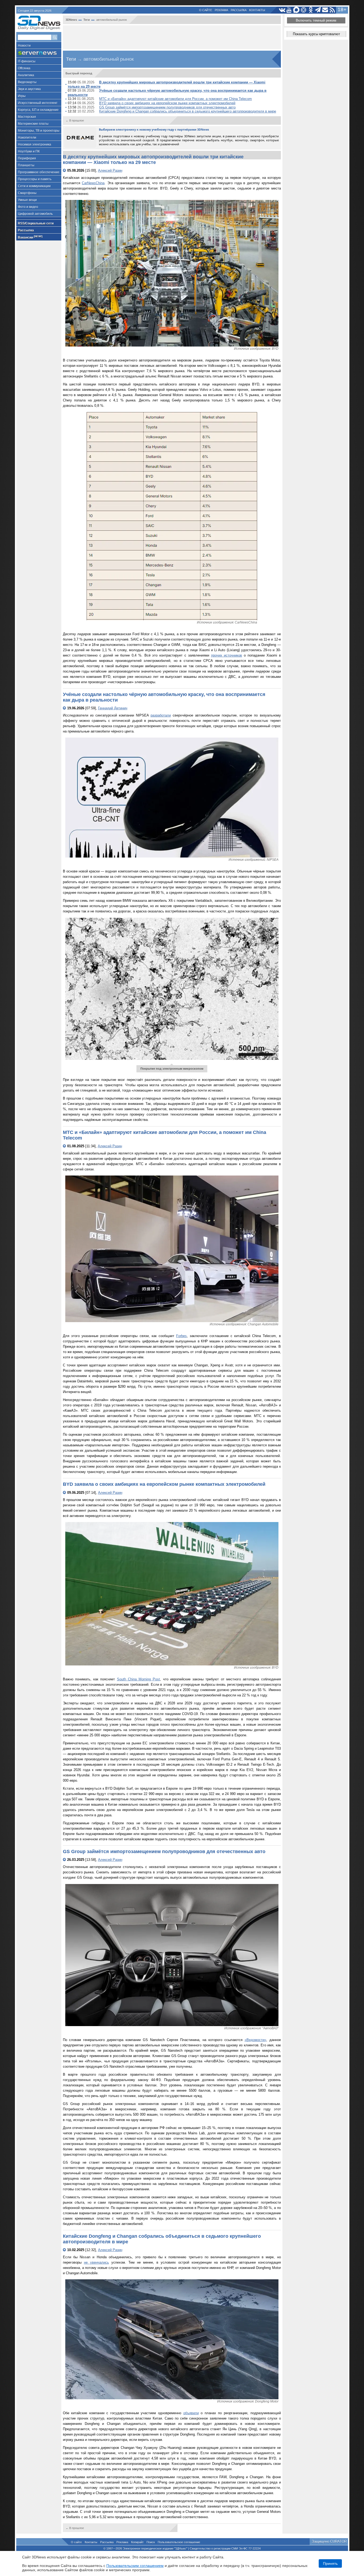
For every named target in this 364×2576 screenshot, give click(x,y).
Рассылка (239, 10)
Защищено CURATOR (329, 2541)
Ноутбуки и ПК (29, 151)
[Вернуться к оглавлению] (65, 170)
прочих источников (227, 655)
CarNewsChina (93, 183)
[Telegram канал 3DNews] (318, 10)
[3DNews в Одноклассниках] (311, 10)
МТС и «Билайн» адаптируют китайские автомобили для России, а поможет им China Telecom (175, 99)
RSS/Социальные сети (36, 223)
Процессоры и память (35, 179)
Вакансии (30, 237)
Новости (24, 46)
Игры (22, 96)
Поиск (151, 2542)
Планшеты (26, 165)
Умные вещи (27, 200)
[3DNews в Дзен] (304, 10)
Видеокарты (27, 82)
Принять (330, 2563)
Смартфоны (27, 193)
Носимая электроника (35, 144)
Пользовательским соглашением (135, 2566)
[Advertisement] (172, 37)
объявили (191, 2413)
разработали (161, 715)
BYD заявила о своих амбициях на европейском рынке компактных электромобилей (167, 103)
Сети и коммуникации (34, 186)
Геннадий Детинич (113, 708)
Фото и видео (28, 207)
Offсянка (24, 68)
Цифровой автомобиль (35, 214)
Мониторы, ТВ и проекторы (39, 131)
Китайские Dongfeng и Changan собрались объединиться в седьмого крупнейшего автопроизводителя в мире (188, 111)
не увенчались (96, 2262)
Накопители (27, 138)
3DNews (71, 20)
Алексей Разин (110, 170)
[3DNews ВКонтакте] (282, 10)
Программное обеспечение (39, 172)
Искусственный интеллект (38, 103)
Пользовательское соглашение (179, 2542)
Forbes (181, 1336)
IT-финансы (27, 61)
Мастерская (27, 117)
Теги (87, 20)
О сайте (206, 10)
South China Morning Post (139, 1679)
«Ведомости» (255, 2040)
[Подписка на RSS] (332, 10)
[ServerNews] (39, 53)
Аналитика (26, 75)
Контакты (257, 10)
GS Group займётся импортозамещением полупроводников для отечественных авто (167, 107)
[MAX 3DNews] (296, 10)
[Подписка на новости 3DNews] (325, 10)
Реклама (221, 10)
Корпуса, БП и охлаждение (38, 110)
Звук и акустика (29, 89)
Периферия (27, 158)
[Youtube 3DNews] (289, 10)
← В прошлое (75, 120)
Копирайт (137, 2542)
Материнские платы (33, 124)
